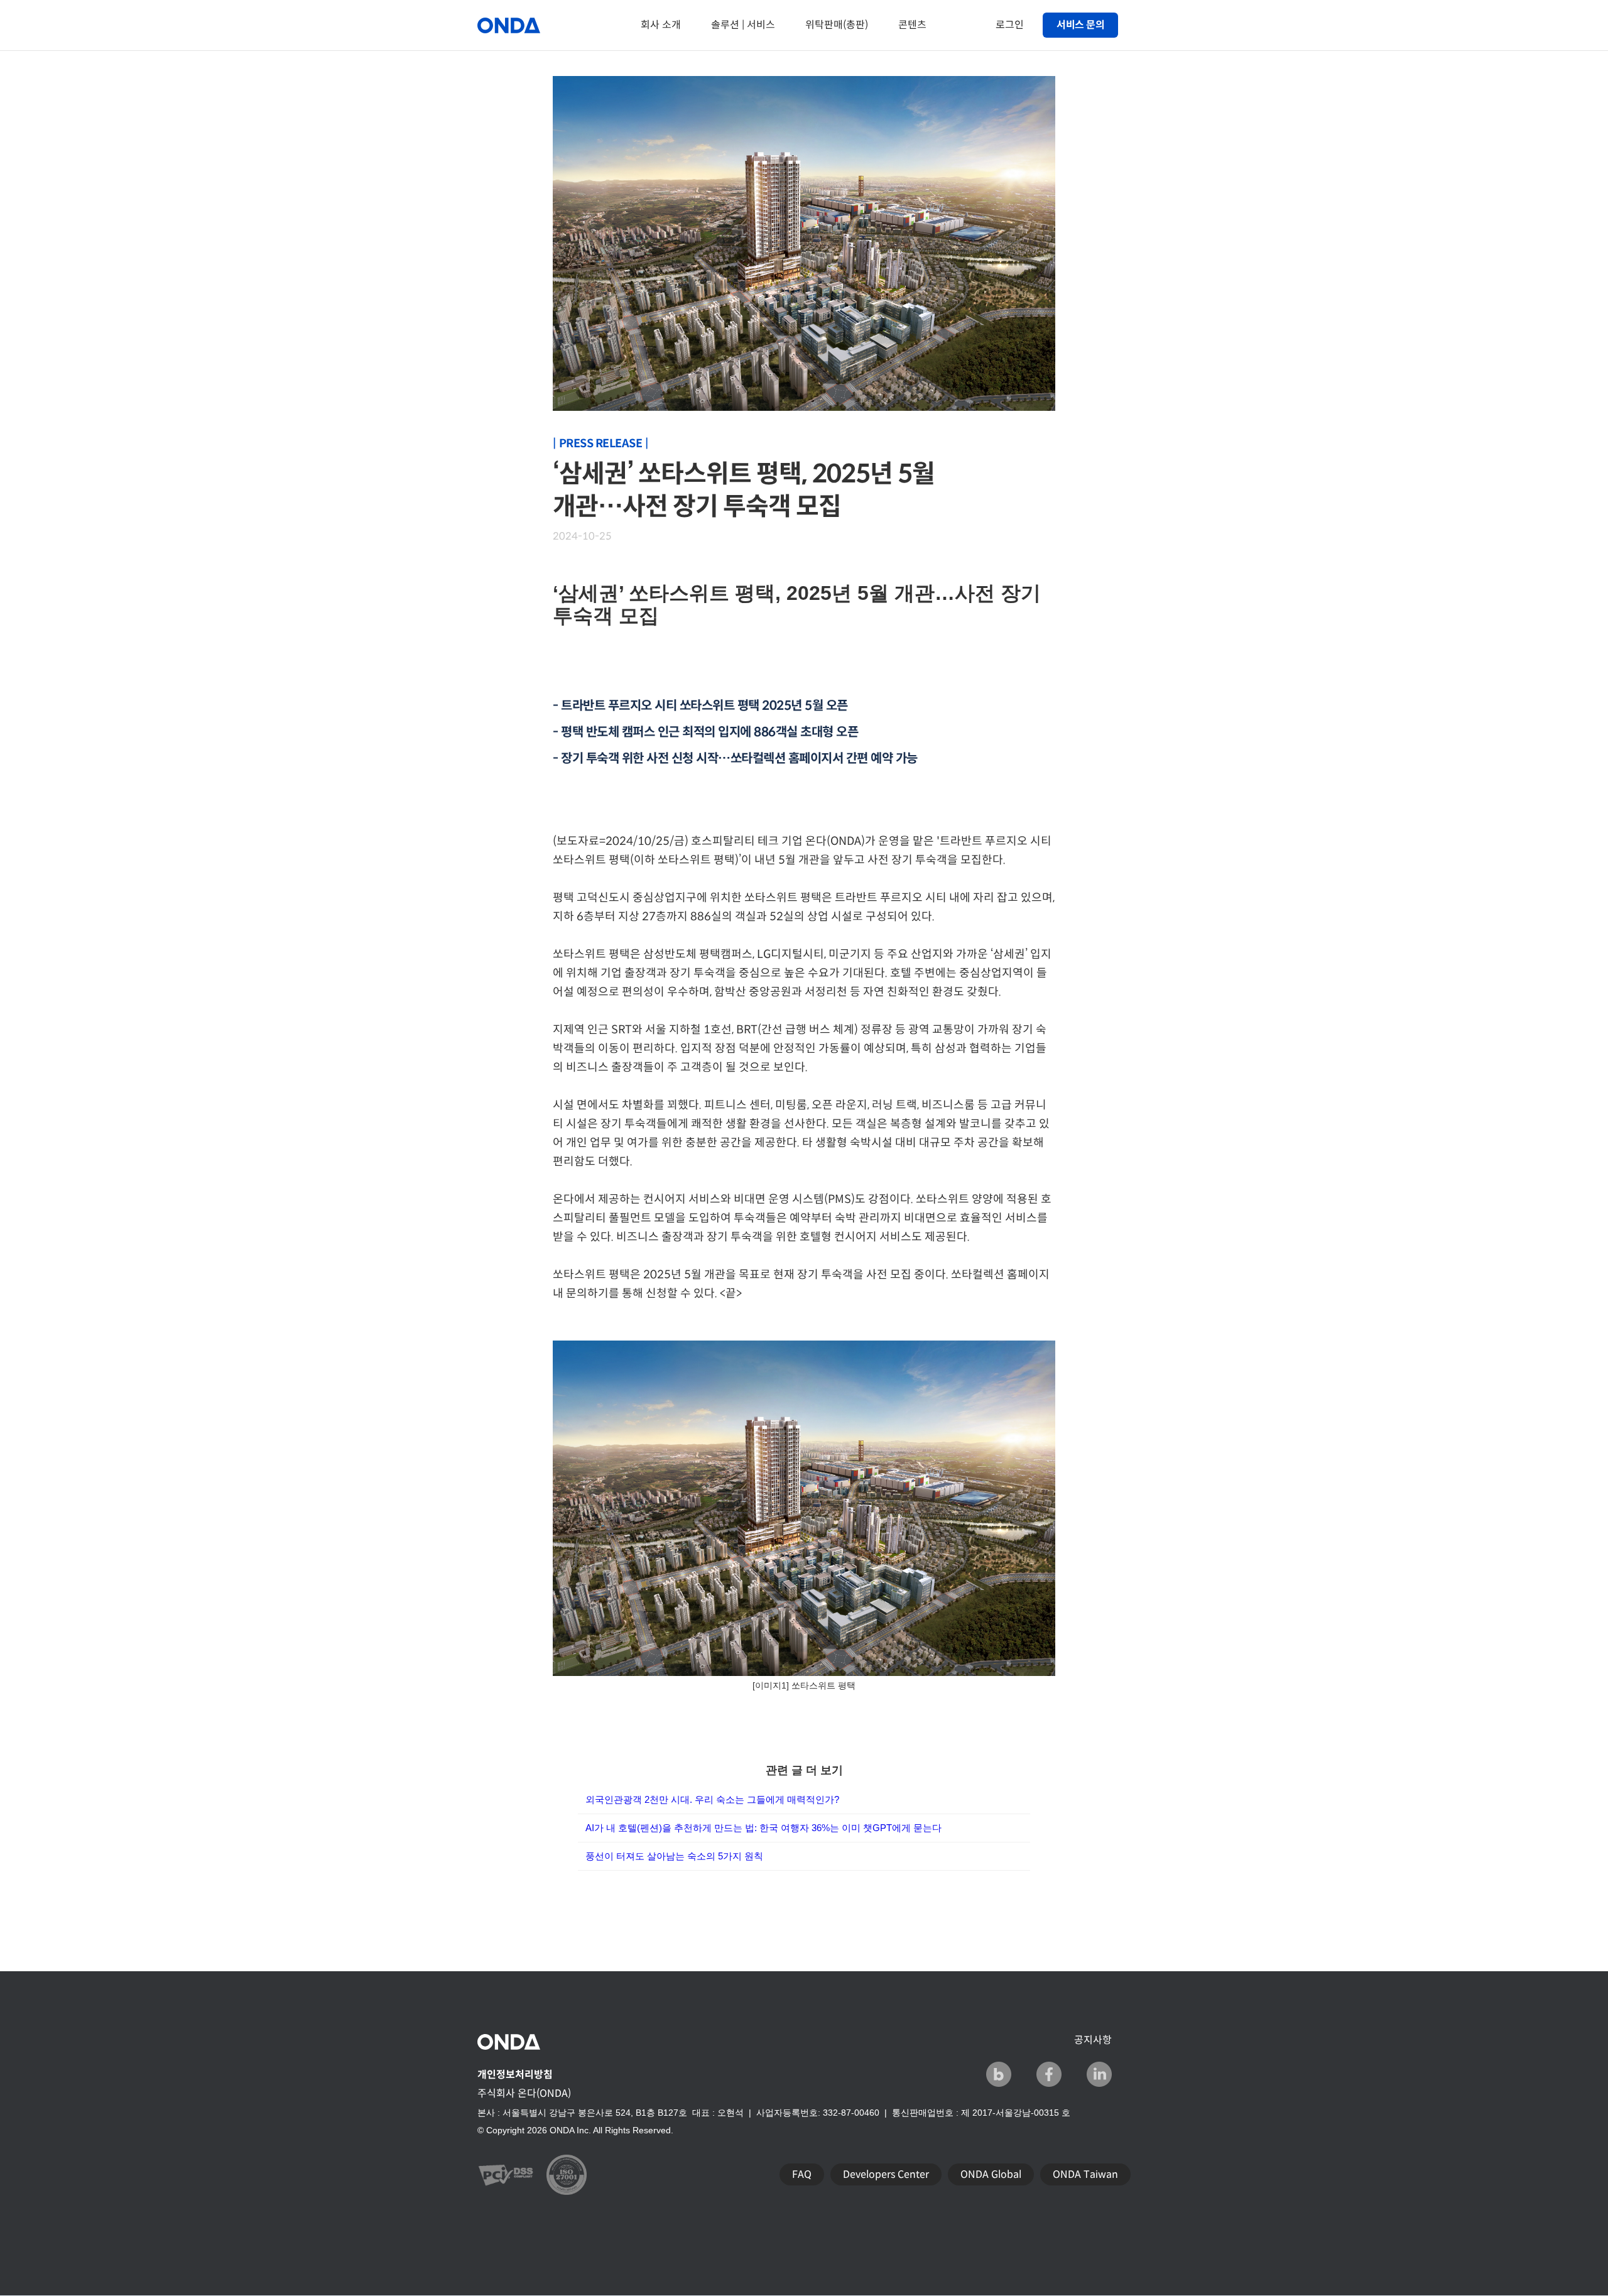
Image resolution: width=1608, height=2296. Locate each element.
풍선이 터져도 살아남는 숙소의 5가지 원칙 (674, 1856)
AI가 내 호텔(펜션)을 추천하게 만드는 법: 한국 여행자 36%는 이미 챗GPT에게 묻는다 (763, 1828)
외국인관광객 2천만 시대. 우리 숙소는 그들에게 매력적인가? (712, 1799)
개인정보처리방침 (515, 2075)
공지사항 (1093, 2040)
